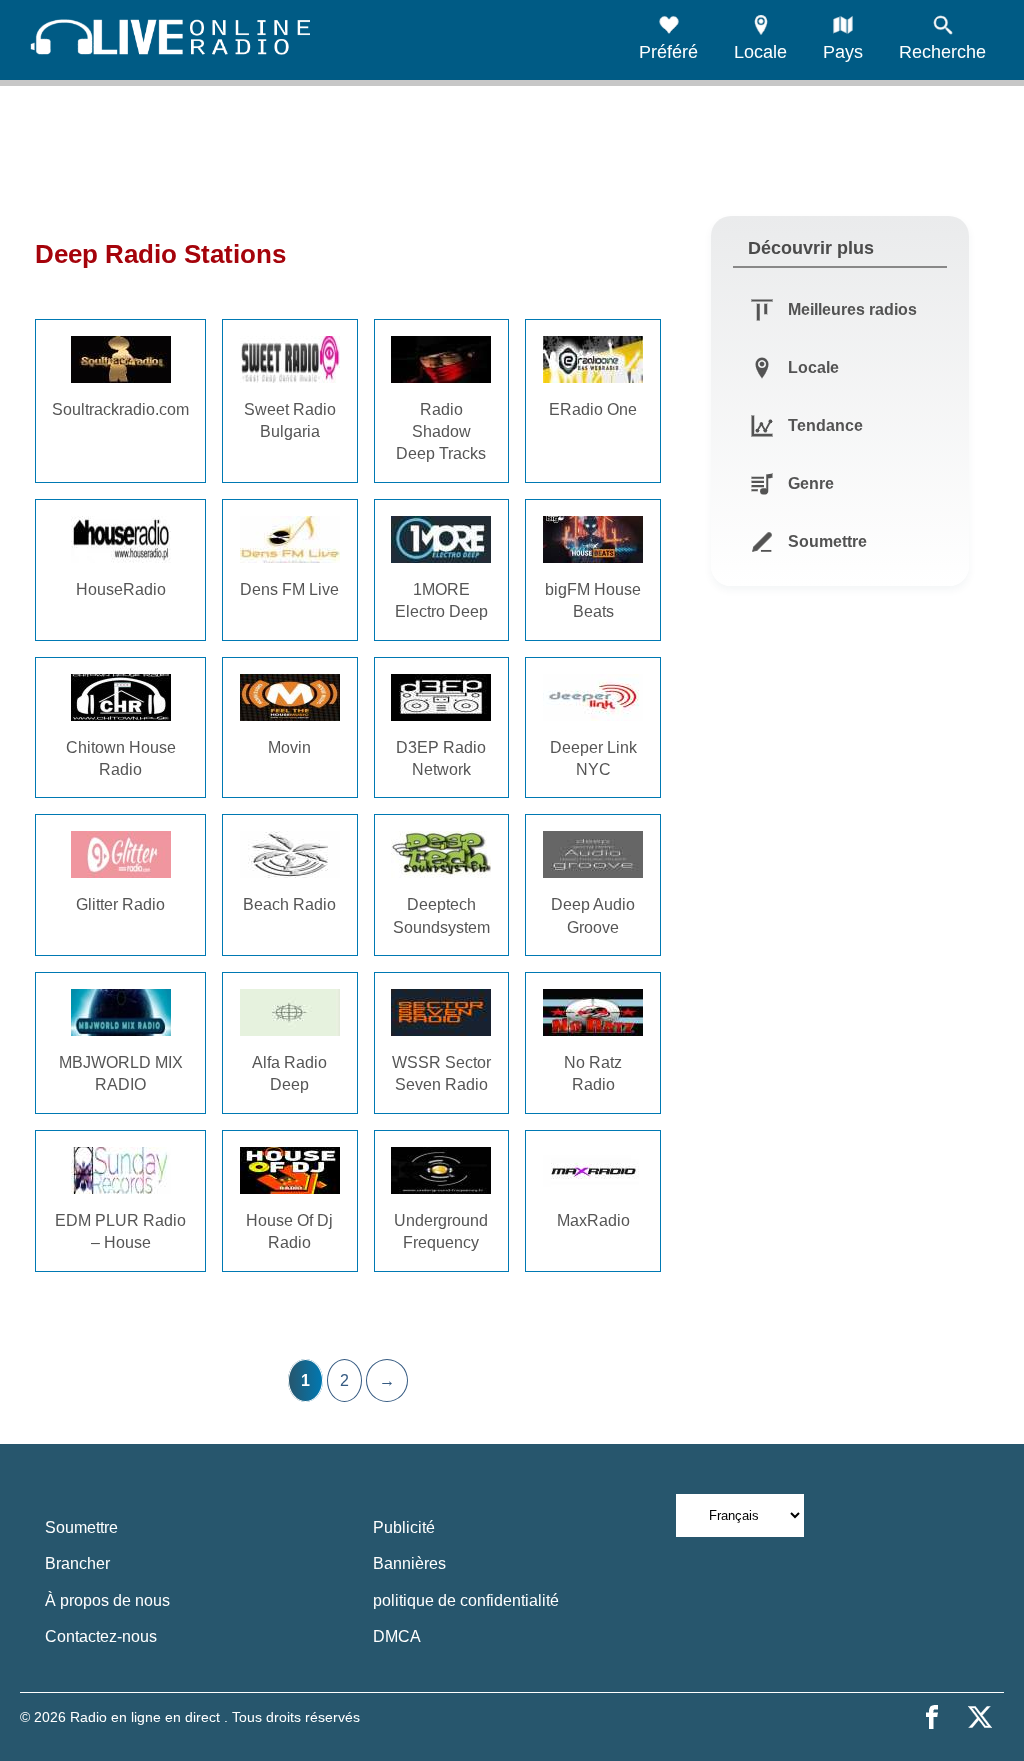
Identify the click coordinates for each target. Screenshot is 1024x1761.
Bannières (409, 1563)
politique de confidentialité (466, 1600)
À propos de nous (107, 1600)
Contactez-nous (101, 1636)
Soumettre (81, 1527)
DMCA (397, 1636)
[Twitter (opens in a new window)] (980, 1717)
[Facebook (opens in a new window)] (932, 1717)
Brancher (77, 1563)
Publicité (404, 1527)
